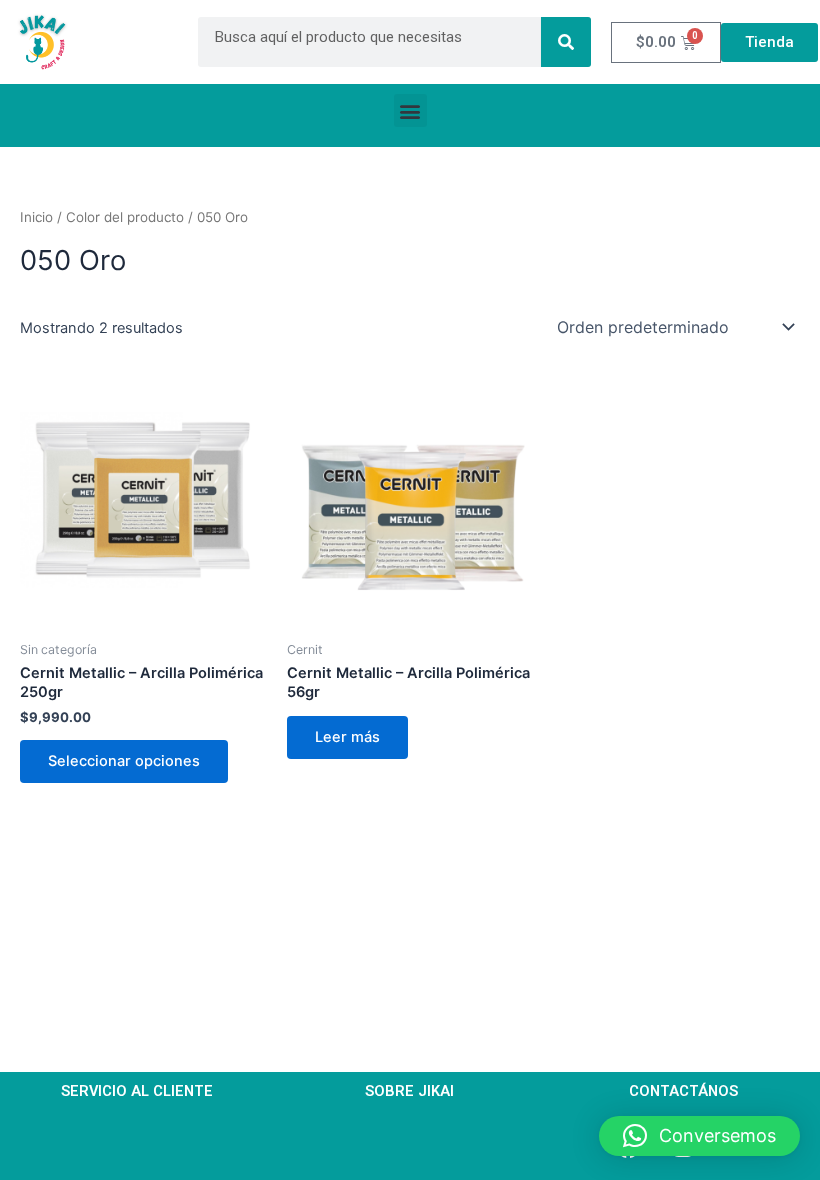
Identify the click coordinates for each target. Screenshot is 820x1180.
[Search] (566, 42)
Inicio (36, 217)
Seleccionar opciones (124, 761)
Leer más (347, 737)
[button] (410, 110)
